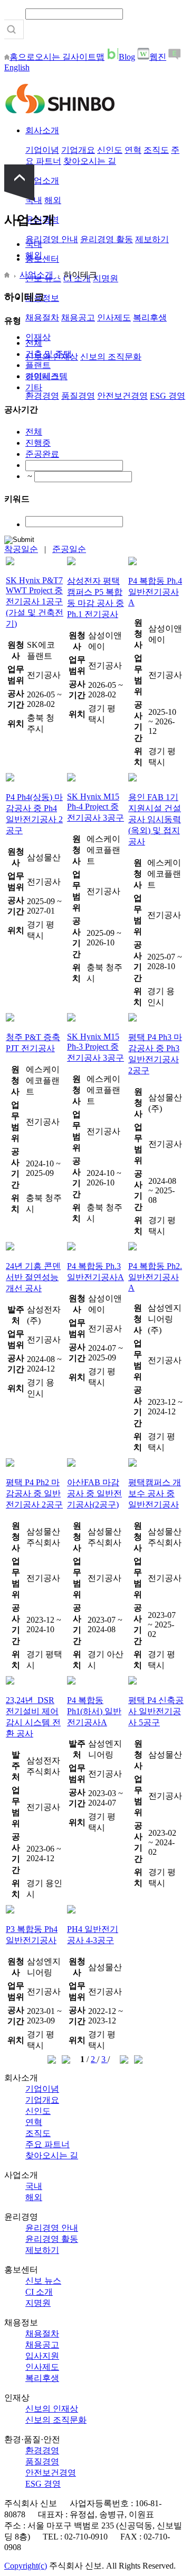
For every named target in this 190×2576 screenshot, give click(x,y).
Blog (127, 57)
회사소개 (42, 130)
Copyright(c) (26, 2566)
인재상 (38, 337)
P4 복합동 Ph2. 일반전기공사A (155, 1277)
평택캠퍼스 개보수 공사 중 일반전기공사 (155, 1493)
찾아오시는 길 (90, 161)
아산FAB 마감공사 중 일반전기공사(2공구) (94, 1493)
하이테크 (42, 376)
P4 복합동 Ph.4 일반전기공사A (155, 592)
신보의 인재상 (52, 2409)
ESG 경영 (168, 396)
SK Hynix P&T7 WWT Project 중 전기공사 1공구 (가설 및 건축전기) (35, 602)
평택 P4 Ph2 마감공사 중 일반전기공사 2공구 (34, 1493)
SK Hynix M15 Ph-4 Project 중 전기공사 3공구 (96, 807)
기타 (34, 387)
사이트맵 (88, 57)
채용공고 (78, 318)
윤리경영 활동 (107, 239)
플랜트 (38, 365)
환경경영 (42, 396)
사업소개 (42, 181)
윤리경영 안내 (52, 239)
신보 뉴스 (43, 2281)
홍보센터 (42, 259)
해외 (53, 200)
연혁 (133, 150)
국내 (34, 244)
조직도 (156, 150)
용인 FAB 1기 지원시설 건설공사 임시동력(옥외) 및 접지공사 (155, 819)
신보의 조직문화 (111, 357)
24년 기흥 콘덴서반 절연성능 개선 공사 (33, 1277)
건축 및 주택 (49, 354)
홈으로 (22, 57)
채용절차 (42, 318)
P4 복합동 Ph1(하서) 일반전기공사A (94, 1711)
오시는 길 (53, 57)
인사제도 (114, 318)
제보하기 (152, 239)
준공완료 (42, 454)
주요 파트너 (47, 2144)
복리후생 (150, 318)
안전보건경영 (122, 396)
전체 (34, 343)
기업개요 (78, 150)
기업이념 (42, 150)
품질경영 (78, 396)
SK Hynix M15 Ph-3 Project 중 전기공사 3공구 (96, 1047)
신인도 (110, 150)
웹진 (158, 57)
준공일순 (69, 549)
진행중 (38, 443)
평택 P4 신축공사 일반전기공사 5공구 (156, 1711)
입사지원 (42, 2356)
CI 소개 (39, 2292)
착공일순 (21, 549)
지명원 (106, 278)
